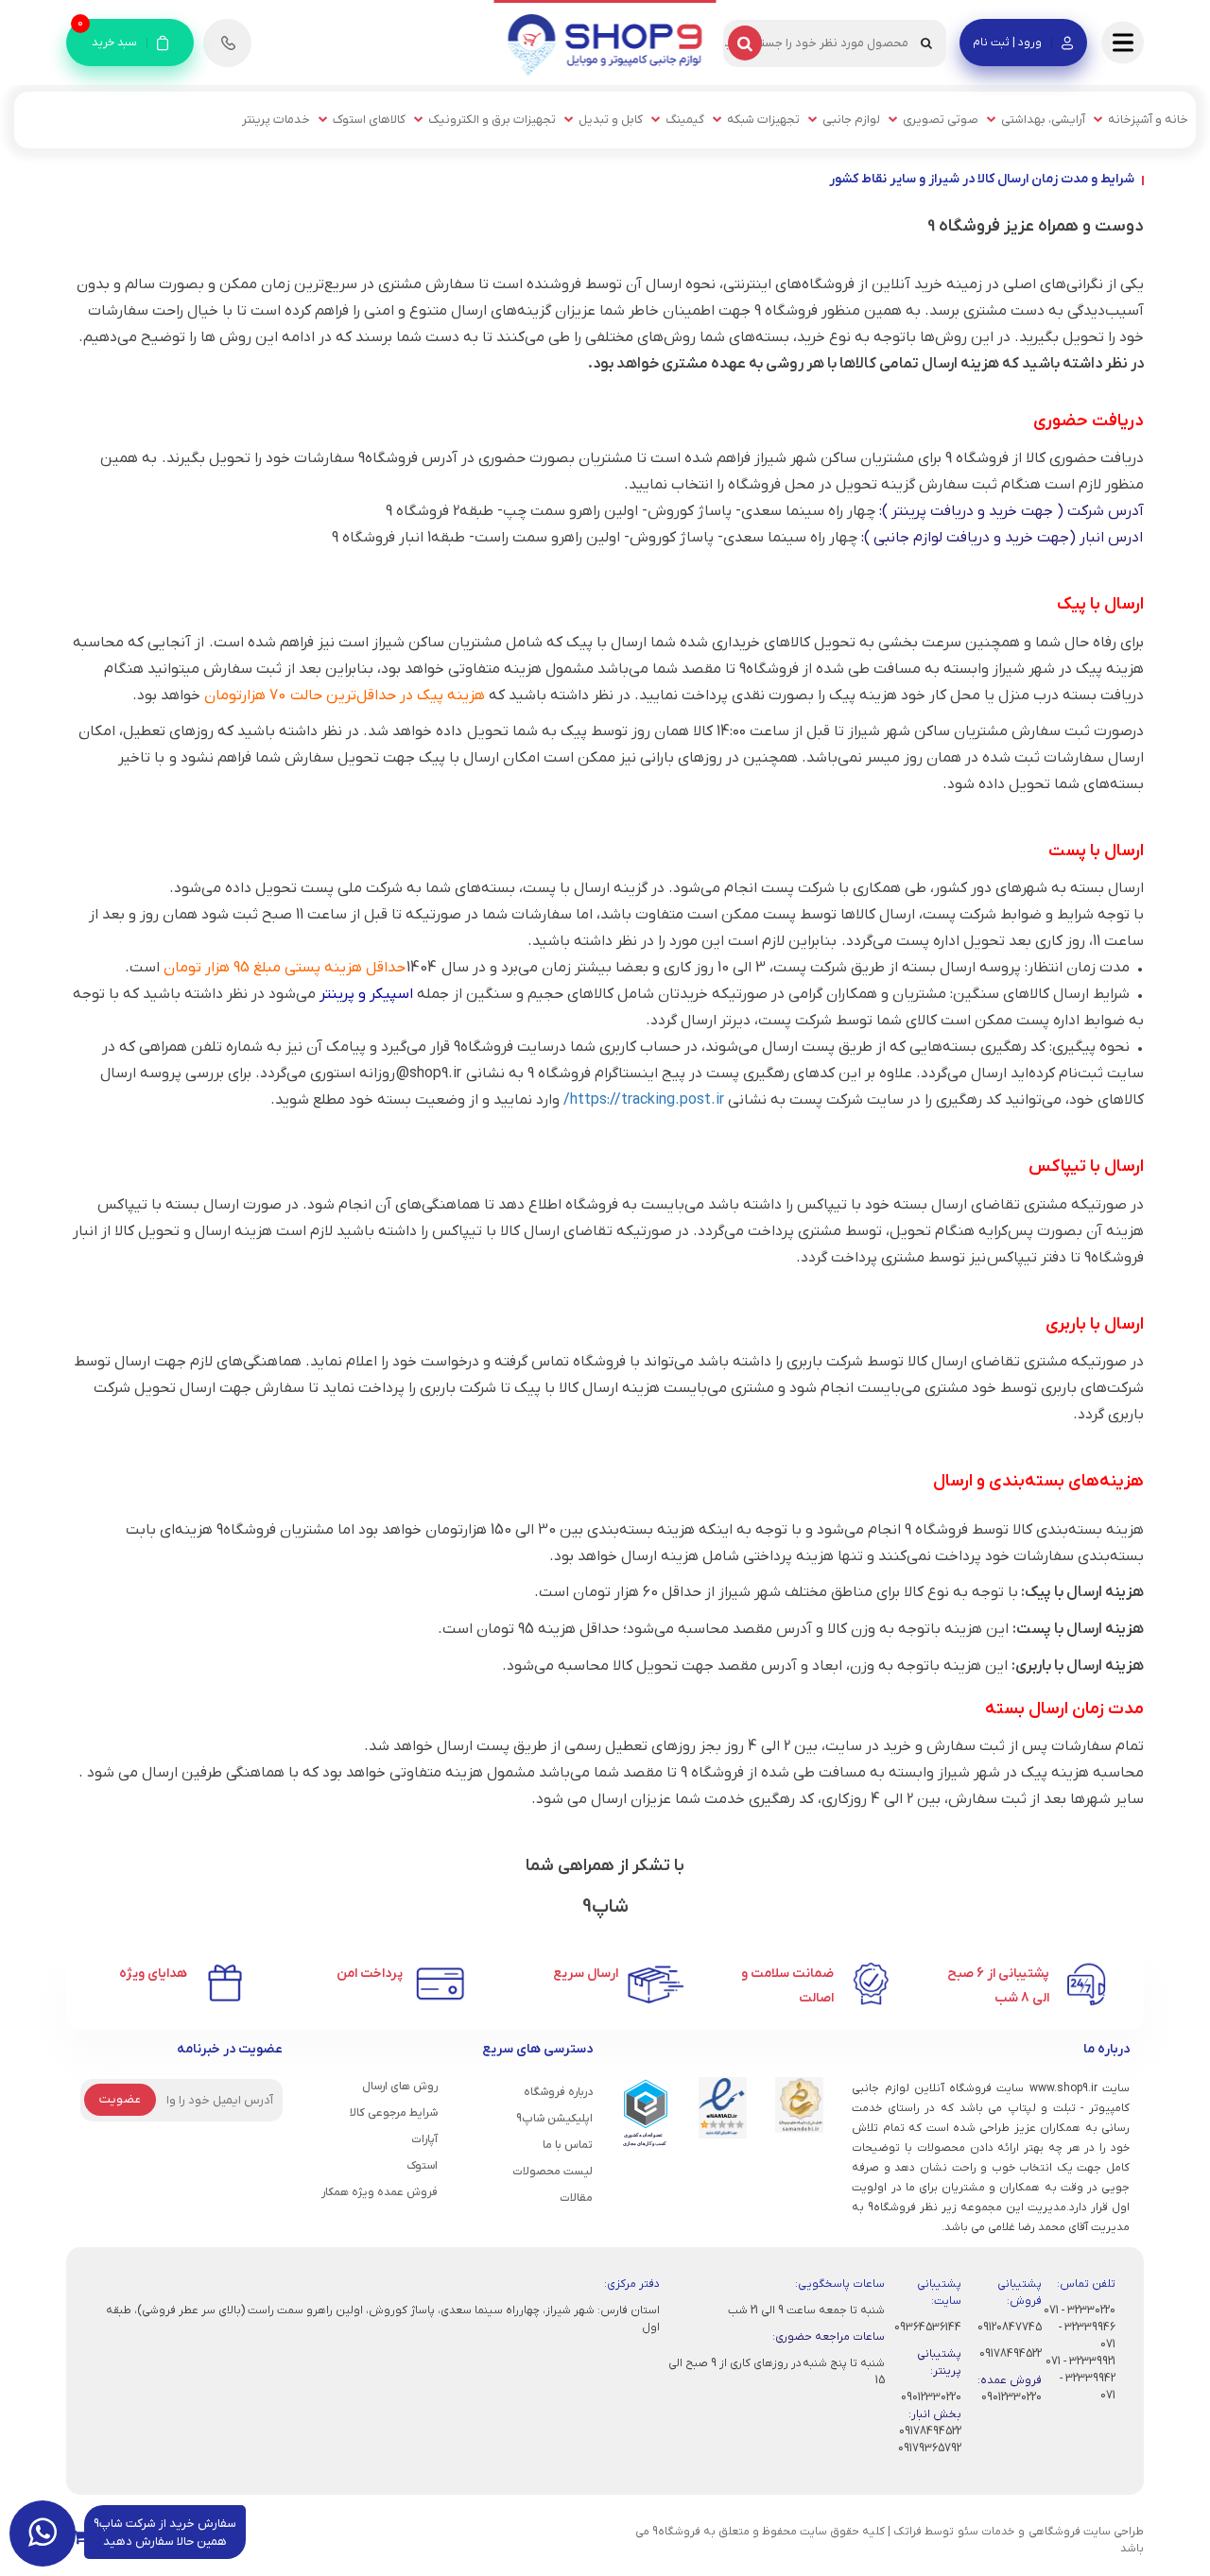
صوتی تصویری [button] (941, 120)
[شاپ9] (605, 44)
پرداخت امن (370, 1974)
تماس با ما (568, 2145)
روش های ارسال (400, 2087)
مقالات (576, 2198)
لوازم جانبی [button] (851, 120)
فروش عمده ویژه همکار (380, 2192)
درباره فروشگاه (558, 2092)
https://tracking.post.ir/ (644, 1100)
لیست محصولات (553, 2172)
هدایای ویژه (153, 1974)
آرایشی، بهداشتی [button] (1043, 120)
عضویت (120, 2099)
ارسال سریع (586, 1974)
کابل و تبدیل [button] (611, 120)
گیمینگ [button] (685, 120)
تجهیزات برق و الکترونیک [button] (492, 120)
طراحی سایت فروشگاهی (1086, 2532)
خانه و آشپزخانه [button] (1148, 120)
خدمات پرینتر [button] (276, 120)
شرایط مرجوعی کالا (394, 2113)
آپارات (424, 2139)
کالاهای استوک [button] (369, 120)
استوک (422, 2166)
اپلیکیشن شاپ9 (554, 2119)
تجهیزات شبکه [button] (763, 120)
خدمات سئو (986, 2532)
